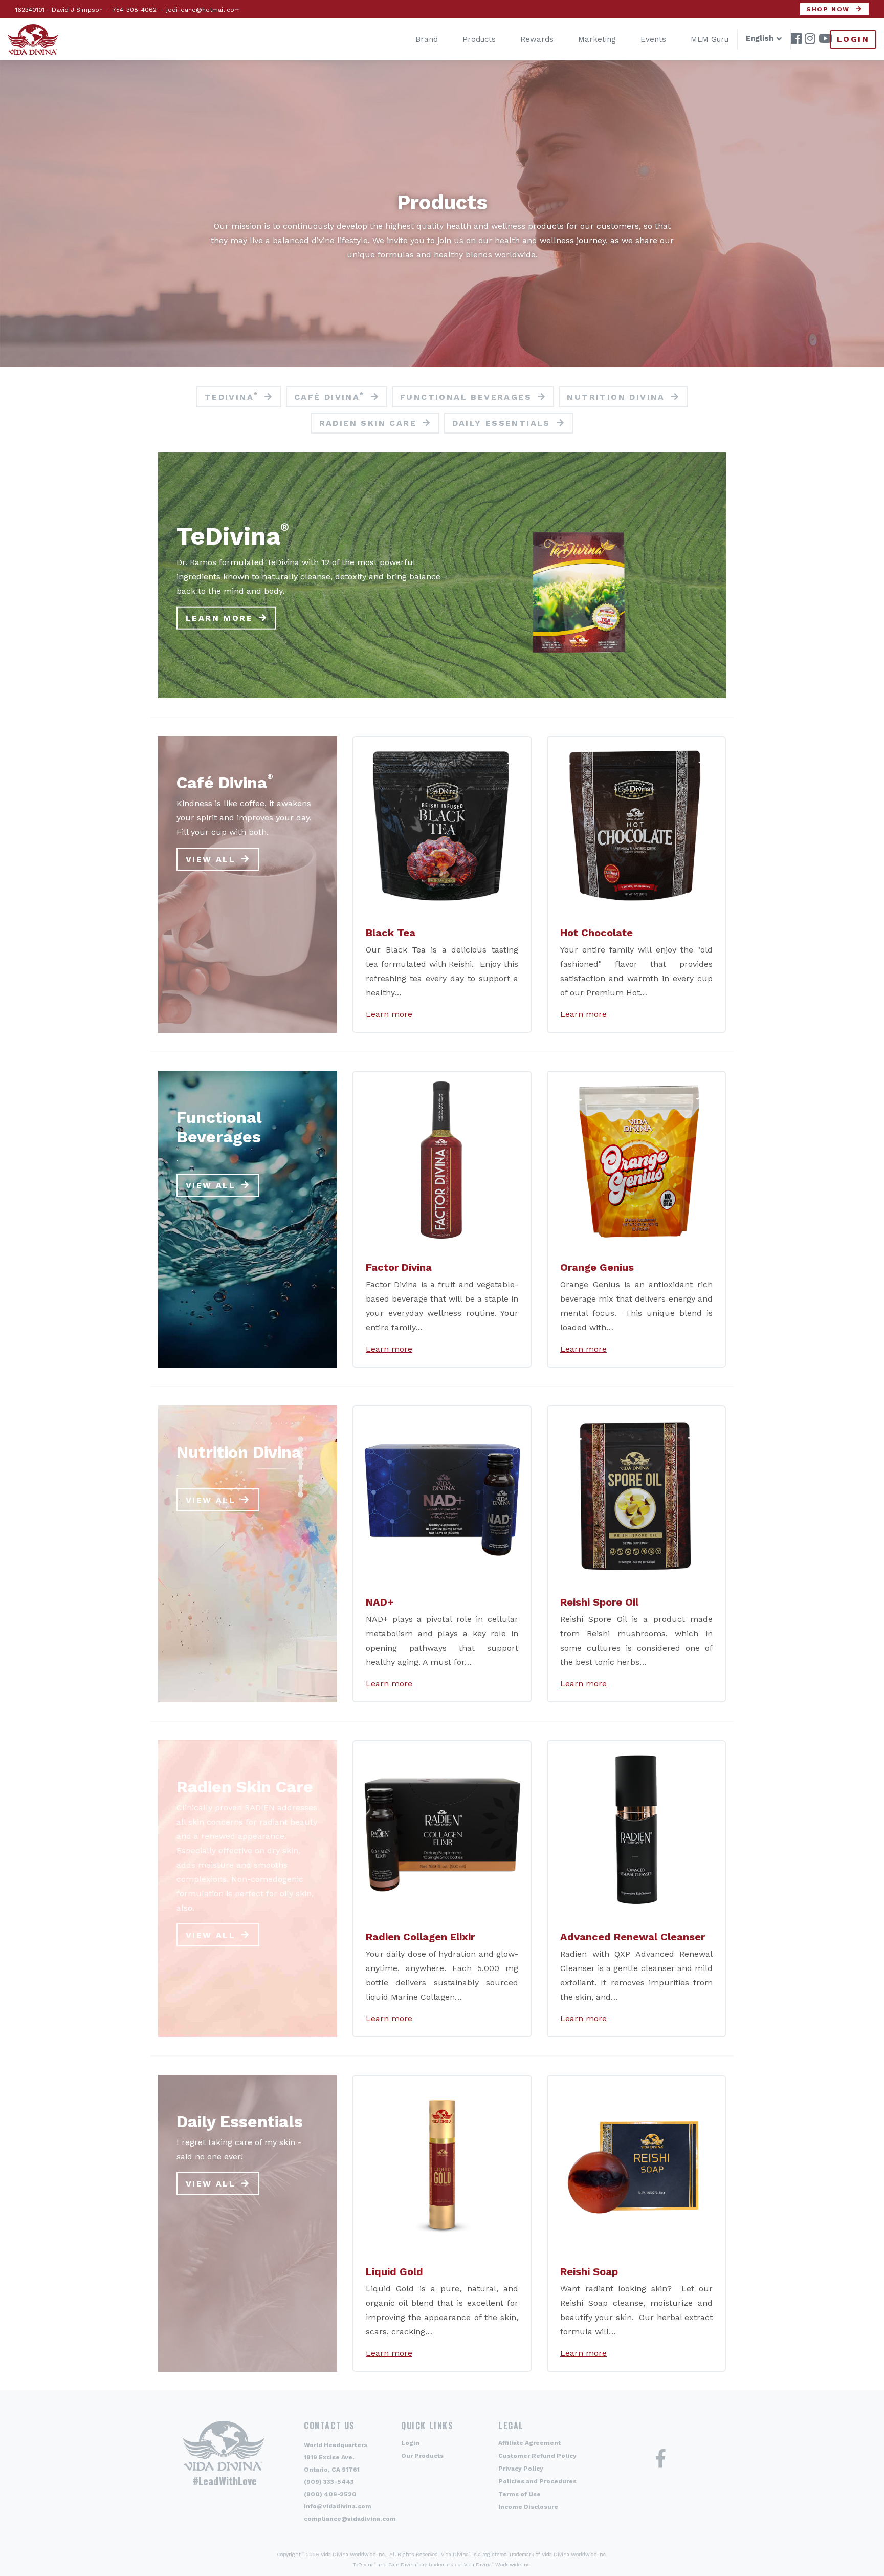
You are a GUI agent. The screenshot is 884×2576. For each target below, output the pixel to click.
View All (211, 859)
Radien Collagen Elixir (420, 1937)
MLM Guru (710, 39)
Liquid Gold (394, 2271)
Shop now (828, 9)
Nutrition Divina (616, 397)
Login (853, 39)
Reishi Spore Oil (599, 1602)
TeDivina (232, 397)
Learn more (219, 618)
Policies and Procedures (537, 2481)
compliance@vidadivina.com (350, 2519)
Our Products (422, 2456)
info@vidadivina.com (338, 2506)
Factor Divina (399, 1267)
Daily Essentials (501, 423)
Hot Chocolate (596, 933)
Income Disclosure (528, 2507)
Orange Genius (597, 1267)
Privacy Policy (521, 2469)
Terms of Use (520, 2494)
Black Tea (391, 933)
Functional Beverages (466, 397)
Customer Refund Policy (537, 2456)
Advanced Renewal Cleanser (633, 1937)
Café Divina (329, 397)
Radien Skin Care (368, 423)
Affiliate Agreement (529, 2443)
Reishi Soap (589, 2271)
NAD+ (380, 1602)
